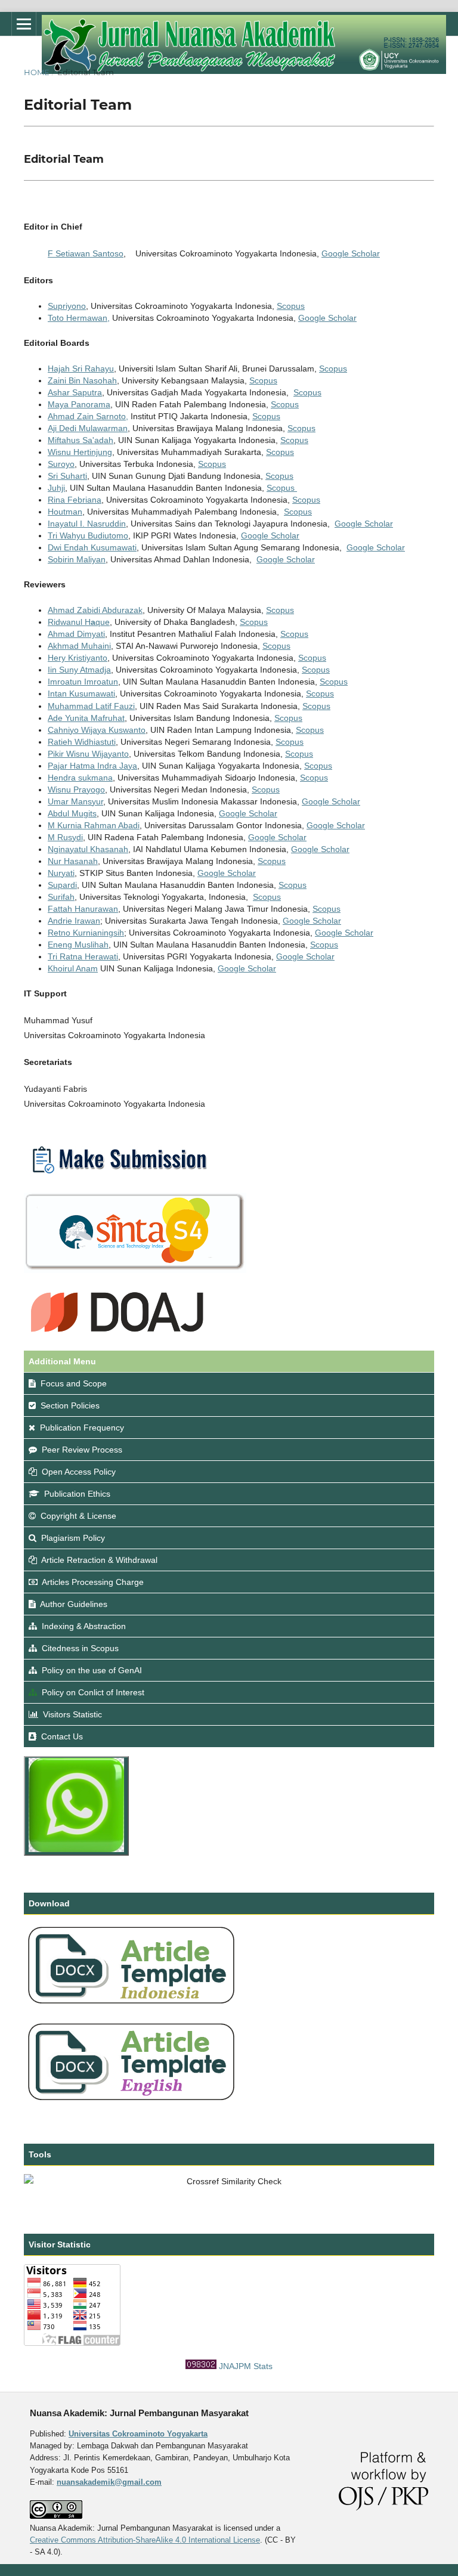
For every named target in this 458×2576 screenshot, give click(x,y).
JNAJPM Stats (246, 2366)
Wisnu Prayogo (76, 789)
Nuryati (61, 873)
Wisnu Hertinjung (80, 452)
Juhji (56, 488)
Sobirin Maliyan (77, 559)
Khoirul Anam (73, 968)
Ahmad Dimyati (76, 634)
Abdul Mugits (72, 813)
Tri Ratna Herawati (83, 956)
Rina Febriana (75, 500)
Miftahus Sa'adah (81, 440)
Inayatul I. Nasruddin (87, 524)
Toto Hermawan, (79, 318)
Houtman (65, 512)
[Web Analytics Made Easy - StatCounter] (201, 2366)
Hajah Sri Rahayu (81, 369)
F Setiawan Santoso (86, 253)
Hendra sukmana (80, 778)
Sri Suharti (67, 476)
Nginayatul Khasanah (88, 849)
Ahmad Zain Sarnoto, (88, 416)
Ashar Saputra (75, 392)
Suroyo (61, 464)
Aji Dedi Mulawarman (88, 428)
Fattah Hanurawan (83, 909)
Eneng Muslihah (78, 945)
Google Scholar (351, 253)
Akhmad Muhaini (79, 646)
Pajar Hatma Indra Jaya (92, 766)
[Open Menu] (24, 24)
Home (37, 72)
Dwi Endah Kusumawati (92, 547)
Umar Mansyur (75, 801)
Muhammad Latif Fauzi (91, 706)
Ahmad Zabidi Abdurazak (95, 610)
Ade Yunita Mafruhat (86, 718)
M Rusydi (65, 837)
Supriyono (67, 306)
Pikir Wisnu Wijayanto (88, 754)
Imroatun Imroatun (83, 682)
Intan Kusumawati (81, 693)
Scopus (291, 306)
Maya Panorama (79, 404)
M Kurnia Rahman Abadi (94, 825)
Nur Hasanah (73, 861)
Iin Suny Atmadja (79, 670)
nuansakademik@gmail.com (109, 2482)
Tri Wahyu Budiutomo (88, 535)
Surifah (61, 897)
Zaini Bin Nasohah (82, 380)
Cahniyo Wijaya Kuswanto (97, 730)
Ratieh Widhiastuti (82, 742)
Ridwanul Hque (79, 622)
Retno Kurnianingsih (86, 933)
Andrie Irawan (74, 921)
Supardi (62, 885)
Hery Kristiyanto (78, 658)
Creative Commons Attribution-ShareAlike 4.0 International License (145, 2540)
